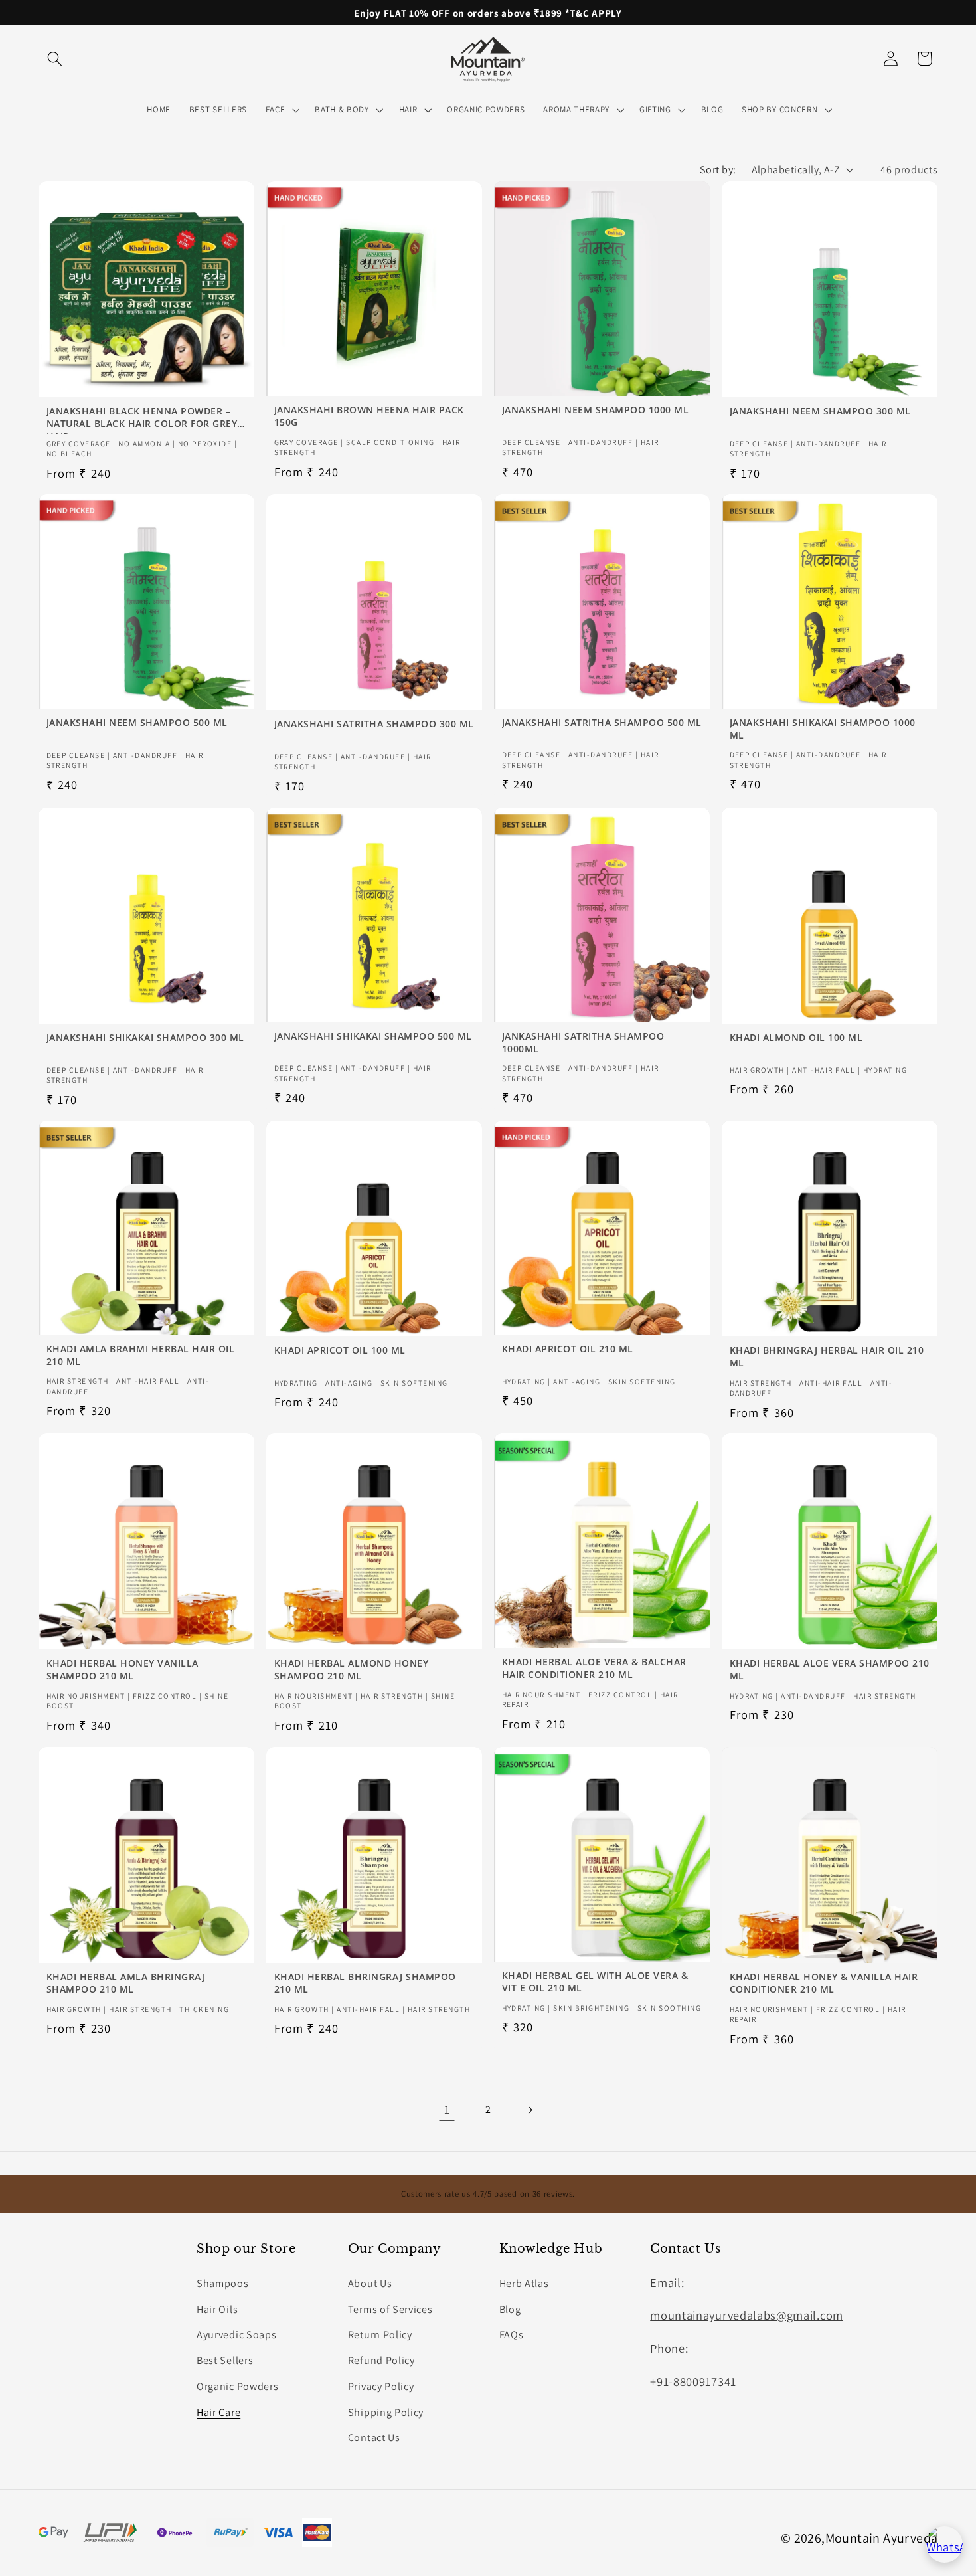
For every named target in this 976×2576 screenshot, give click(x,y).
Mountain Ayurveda (882, 2538)
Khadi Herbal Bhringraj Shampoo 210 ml (365, 1983)
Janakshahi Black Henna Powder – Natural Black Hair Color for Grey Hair (141, 417)
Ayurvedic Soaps (236, 2335)
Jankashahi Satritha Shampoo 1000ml (583, 1042)
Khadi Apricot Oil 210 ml (568, 1349)
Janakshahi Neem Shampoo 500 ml (136, 723)
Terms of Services (390, 2309)
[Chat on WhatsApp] (944, 2544)
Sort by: (718, 170)
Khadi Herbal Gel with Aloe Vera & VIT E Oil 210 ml (595, 1982)
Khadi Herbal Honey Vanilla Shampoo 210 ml (122, 1670)
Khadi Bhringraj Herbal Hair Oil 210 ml (827, 1357)
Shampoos (223, 2283)
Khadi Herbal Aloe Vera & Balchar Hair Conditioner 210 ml (594, 1668)
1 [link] (447, 2110)
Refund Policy (381, 2360)
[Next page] (529, 2110)
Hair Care (218, 2412)
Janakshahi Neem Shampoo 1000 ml (596, 409)
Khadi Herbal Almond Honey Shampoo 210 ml (351, 1670)
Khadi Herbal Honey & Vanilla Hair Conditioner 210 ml (824, 1983)
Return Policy (380, 2335)
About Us (370, 2283)
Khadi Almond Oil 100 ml (796, 1037)
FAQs (512, 2335)
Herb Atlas (524, 2283)
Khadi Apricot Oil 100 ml (339, 1350)
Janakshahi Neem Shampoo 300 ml (820, 411)
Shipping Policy (386, 2412)
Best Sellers (225, 2360)
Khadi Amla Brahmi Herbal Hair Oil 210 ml (140, 1355)
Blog (510, 2309)
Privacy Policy (381, 2386)
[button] (55, 59)
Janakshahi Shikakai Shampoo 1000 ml (823, 729)
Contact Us (374, 2438)
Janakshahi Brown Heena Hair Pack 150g (368, 415)
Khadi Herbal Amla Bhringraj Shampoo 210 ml (125, 1983)
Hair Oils (217, 2309)
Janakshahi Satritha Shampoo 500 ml (602, 723)
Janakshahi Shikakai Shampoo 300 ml (145, 1037)
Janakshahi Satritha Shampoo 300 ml (373, 724)
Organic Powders (237, 2386)
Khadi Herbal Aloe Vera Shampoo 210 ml (830, 1670)
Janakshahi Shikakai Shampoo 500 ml (372, 1036)
